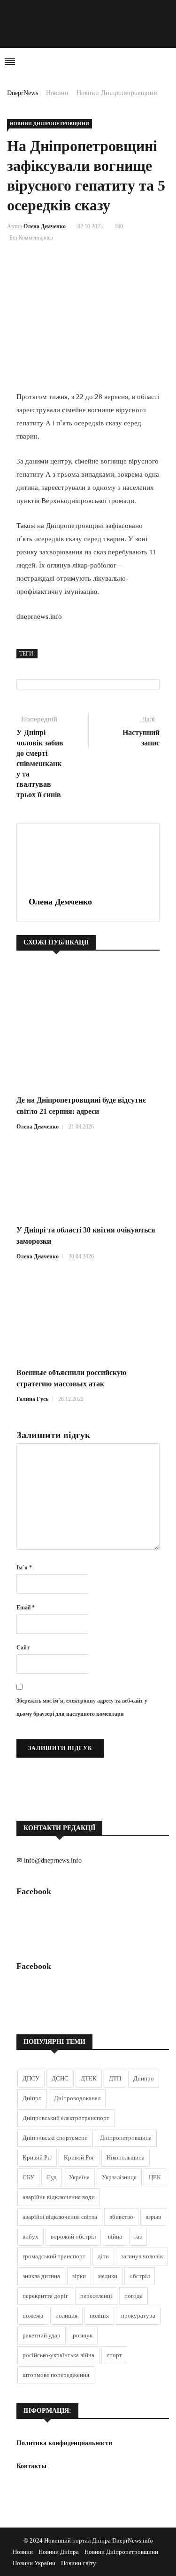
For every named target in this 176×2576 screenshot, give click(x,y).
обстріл (140, 2276)
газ (138, 2236)
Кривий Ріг (37, 2157)
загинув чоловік (142, 2256)
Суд (52, 2177)
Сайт (23, 1648)
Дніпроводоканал (77, 2098)
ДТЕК (89, 2078)
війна (115, 2236)
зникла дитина (41, 2276)
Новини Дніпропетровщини (117, 93)
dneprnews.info (39, 616)
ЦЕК (155, 2177)
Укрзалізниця (119, 2177)
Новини (57, 93)
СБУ (28, 2177)
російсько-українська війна (58, 2355)
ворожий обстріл (73, 2236)
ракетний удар (42, 2335)
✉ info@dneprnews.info (49, 1860)
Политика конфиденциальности (64, 2443)
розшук (83, 2335)
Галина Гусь (32, 1399)
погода (134, 2296)
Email (26, 1608)
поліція (99, 2316)
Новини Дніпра (59, 2552)
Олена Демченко (45, 226)
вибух (31, 2236)
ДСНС (60, 2078)
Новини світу (79, 2563)
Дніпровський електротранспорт (66, 2118)
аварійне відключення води (59, 2197)
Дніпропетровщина (126, 2138)
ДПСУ (31, 2078)
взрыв (153, 2217)
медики (108, 2276)
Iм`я (24, 1568)
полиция (66, 2316)
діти (103, 2256)
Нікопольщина (126, 2157)
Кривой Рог (79, 2157)
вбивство (121, 2217)
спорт (114, 2355)
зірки (79, 2276)
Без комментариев (31, 238)
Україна (79, 2177)
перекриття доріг (45, 2296)
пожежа (33, 2316)
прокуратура (138, 2316)
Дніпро (32, 2098)
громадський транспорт (54, 2256)
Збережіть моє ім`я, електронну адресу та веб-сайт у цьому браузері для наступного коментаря (82, 1707)
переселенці (96, 2296)
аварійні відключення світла (60, 2217)
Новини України (34, 2563)
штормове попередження (56, 2375)
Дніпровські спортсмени (55, 2138)
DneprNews (23, 93)
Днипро (144, 2078)
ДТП (115, 2078)
